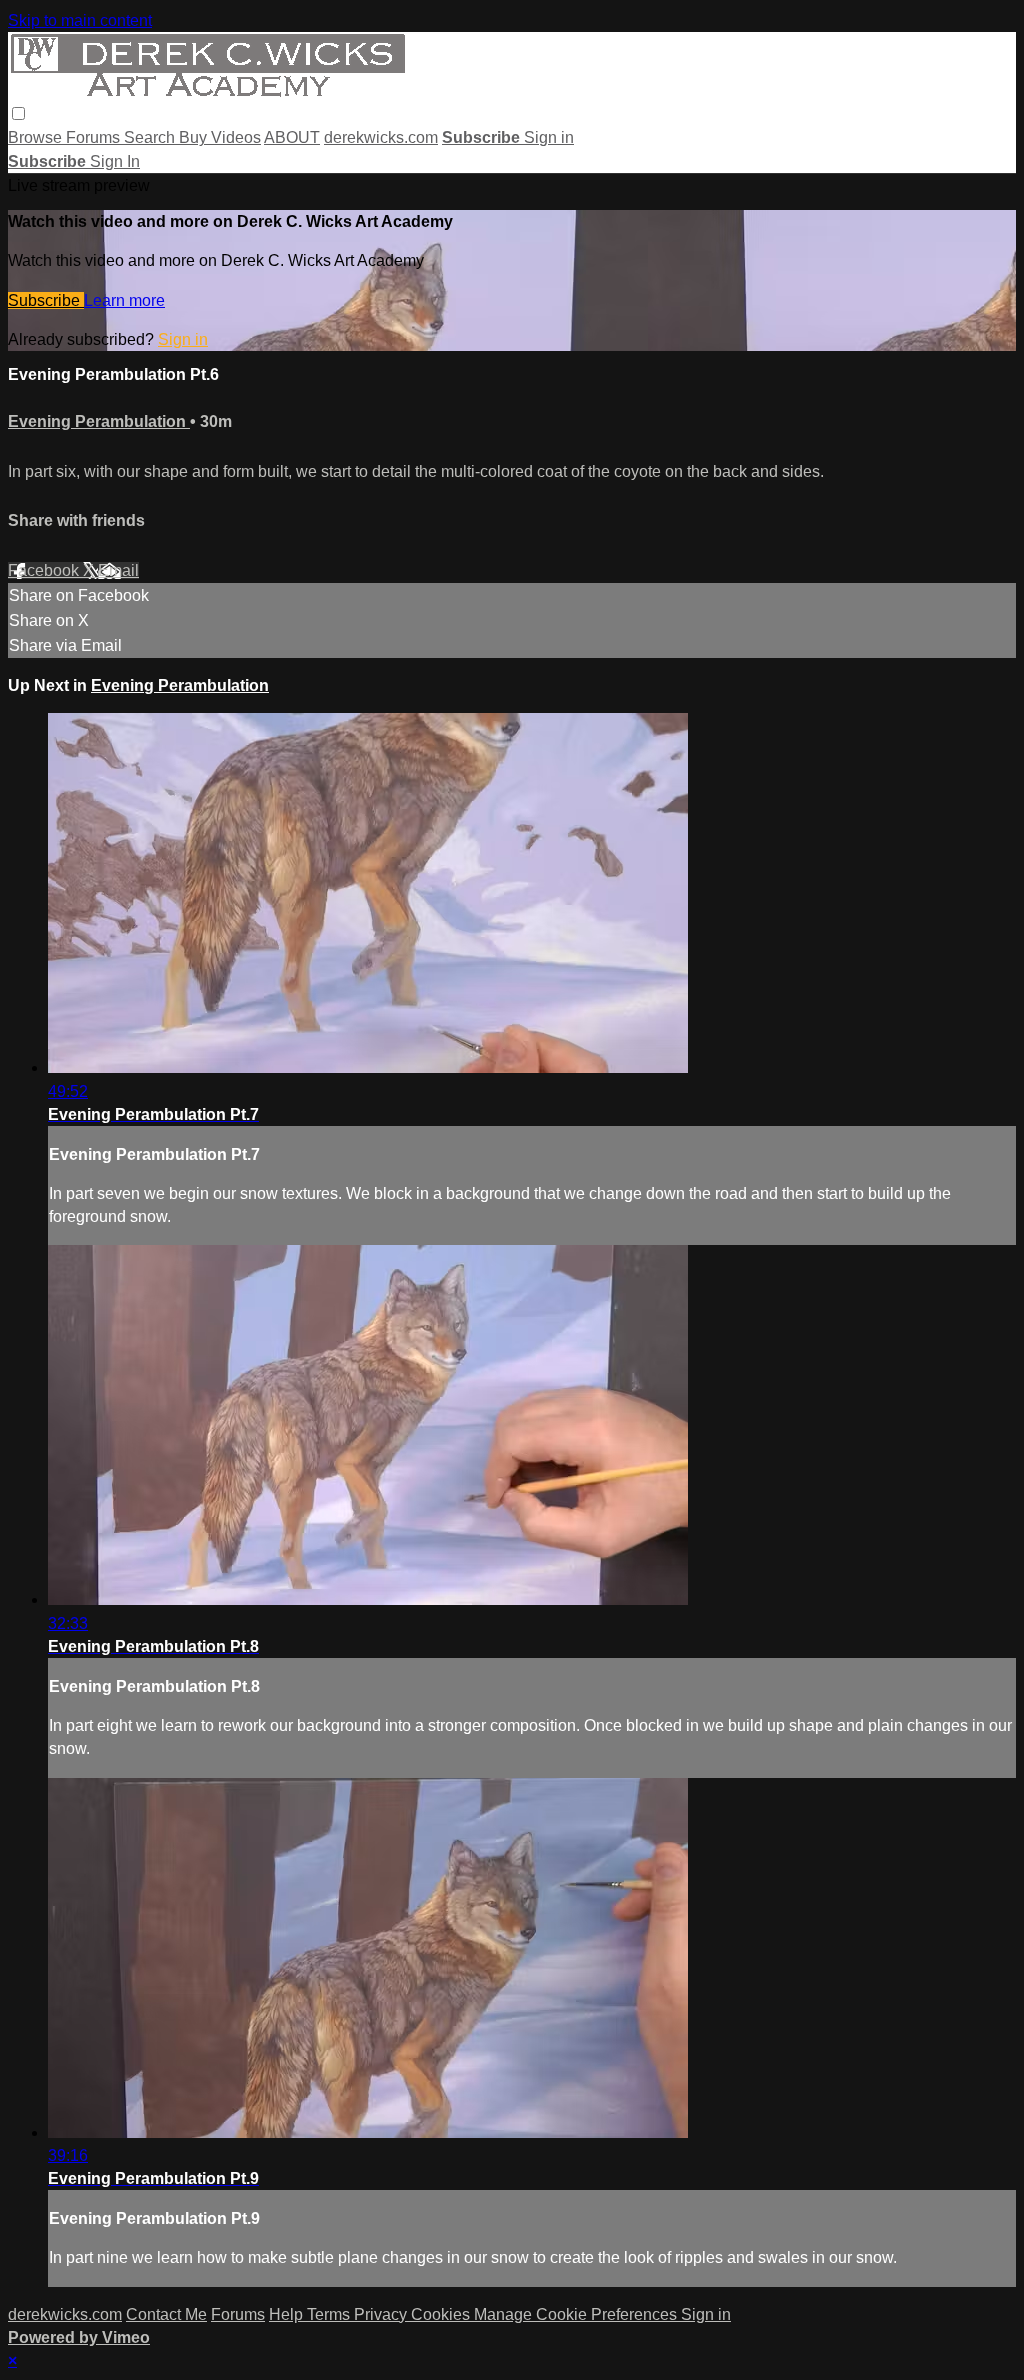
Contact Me (166, 2314)
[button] (18, 113)
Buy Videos (220, 137)
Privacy (382, 2314)
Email (118, 570)
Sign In (115, 161)
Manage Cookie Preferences (577, 2314)
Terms (330, 2314)
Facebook (45, 570)
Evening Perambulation (99, 421)
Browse (37, 137)
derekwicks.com (381, 137)
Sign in (549, 137)
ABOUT (292, 137)
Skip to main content (80, 20)
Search (151, 137)
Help (288, 2314)
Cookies (442, 2314)
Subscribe (46, 300)
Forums (95, 137)
